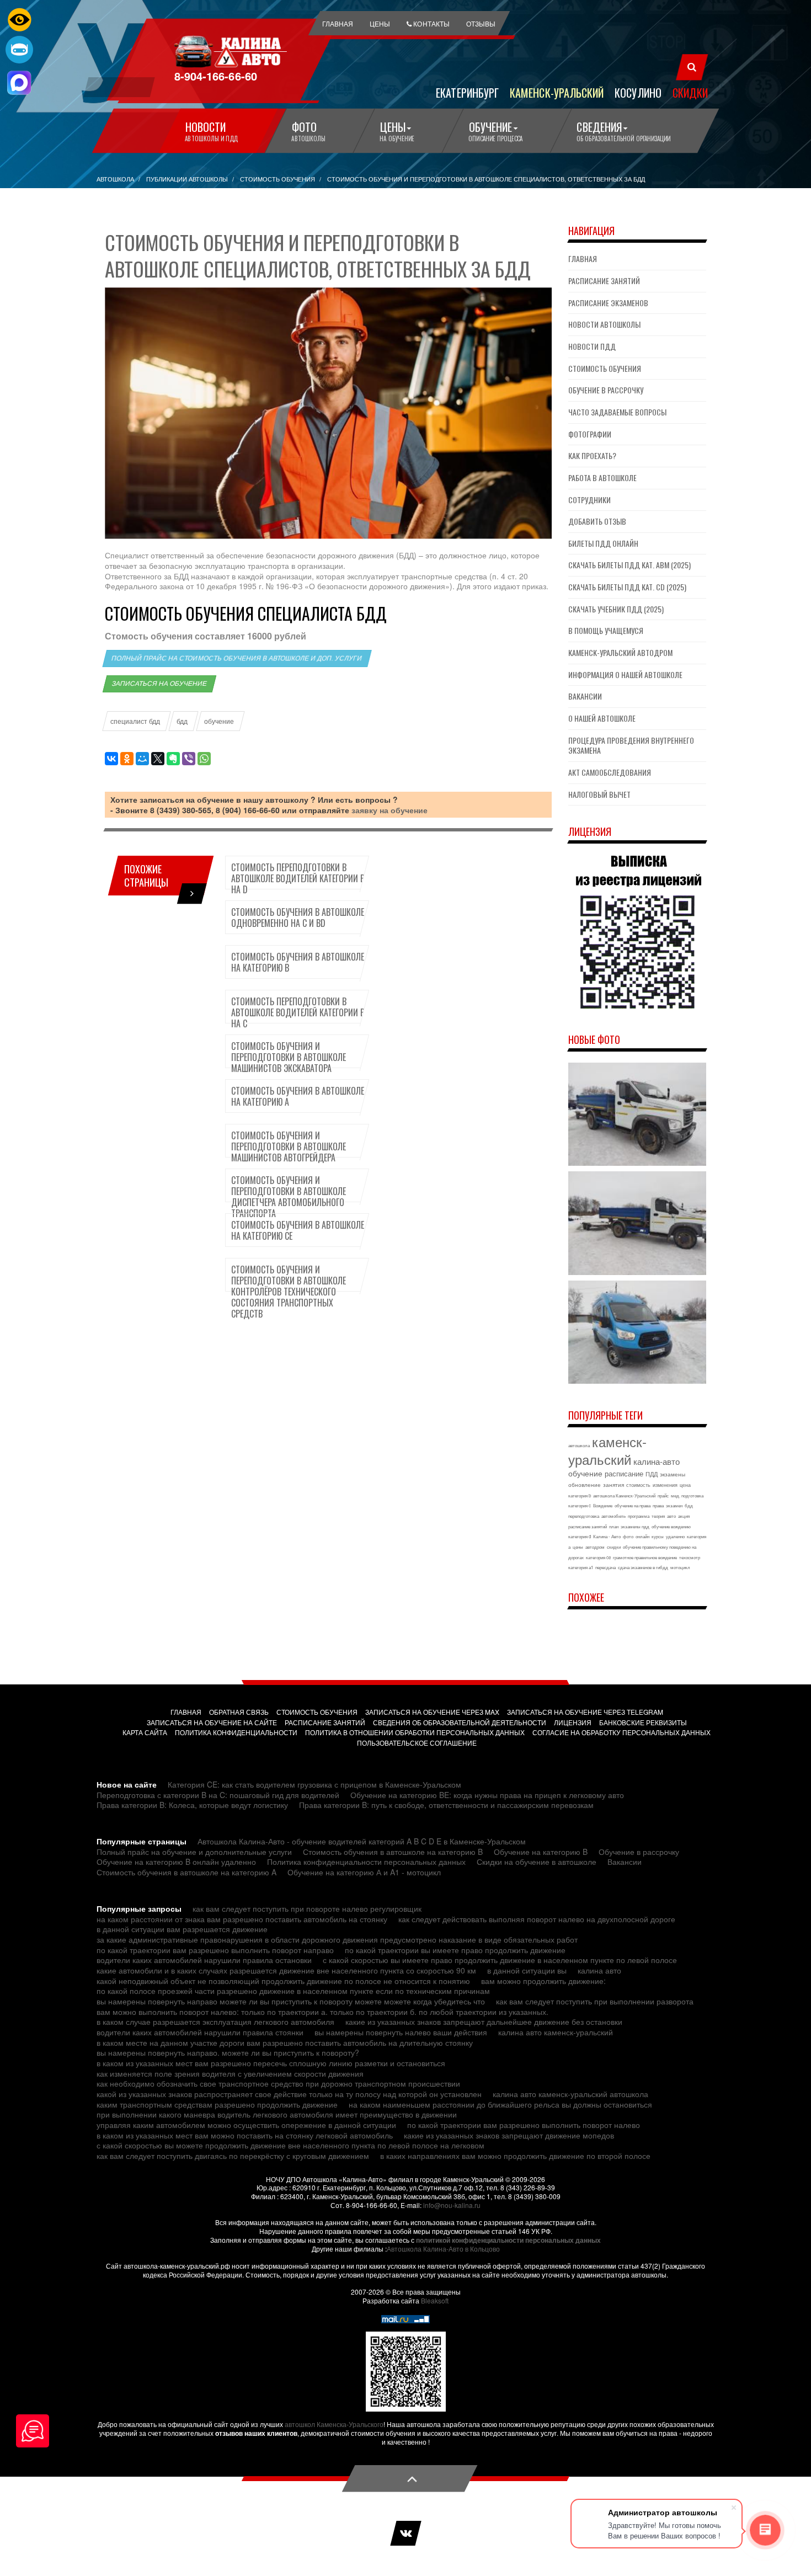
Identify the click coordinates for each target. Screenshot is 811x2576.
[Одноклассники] (127, 759)
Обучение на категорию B (541, 1852)
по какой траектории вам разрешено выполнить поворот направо (215, 1950)
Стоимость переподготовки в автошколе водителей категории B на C (298, 1012)
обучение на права (633, 1505)
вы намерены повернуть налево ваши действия (401, 2032)
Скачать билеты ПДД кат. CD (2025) (627, 587)
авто (671, 1516)
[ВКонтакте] (111, 759)
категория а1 (581, 1567)
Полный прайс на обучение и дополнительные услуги (194, 1852)
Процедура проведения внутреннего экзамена (631, 745)
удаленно (675, 1536)
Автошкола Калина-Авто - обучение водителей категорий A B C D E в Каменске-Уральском (362, 1841)
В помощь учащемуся (606, 630)
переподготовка (584, 1516)
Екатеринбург (467, 92)
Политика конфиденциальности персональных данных (366, 1862)
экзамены (673, 1474)
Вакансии (585, 696)
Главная (583, 258)
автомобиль (613, 1516)
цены (578, 1547)
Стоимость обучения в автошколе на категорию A (298, 1096)
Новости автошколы (604, 324)
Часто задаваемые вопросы (617, 412)
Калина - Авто (607, 1536)
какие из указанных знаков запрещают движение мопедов (509, 2135)
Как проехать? (592, 455)
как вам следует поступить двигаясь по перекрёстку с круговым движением (233, 2156)
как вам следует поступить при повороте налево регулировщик (307, 1908)
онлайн (642, 1536)
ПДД (652, 1474)
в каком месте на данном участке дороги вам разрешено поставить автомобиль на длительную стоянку (285, 2042)
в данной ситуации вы (527, 1970)
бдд (182, 721)
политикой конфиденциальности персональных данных (508, 2240)
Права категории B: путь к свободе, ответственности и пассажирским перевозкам (446, 1805)
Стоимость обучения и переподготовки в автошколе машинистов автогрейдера (289, 1146)
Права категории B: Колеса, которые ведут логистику (192, 1805)
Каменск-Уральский (557, 92)
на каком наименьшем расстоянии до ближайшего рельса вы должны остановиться (500, 2104)
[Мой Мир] (142, 759)
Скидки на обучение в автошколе (537, 1862)
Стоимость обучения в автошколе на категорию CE (298, 1230)
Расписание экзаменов (608, 303)
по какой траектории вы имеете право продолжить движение (455, 1950)
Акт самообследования (610, 772)
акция (684, 1516)
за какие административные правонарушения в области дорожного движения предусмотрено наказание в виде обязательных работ (337, 1939)
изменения (665, 1485)
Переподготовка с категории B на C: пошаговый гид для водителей (218, 1795)
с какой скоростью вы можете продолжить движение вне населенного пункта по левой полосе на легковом (290, 2145)
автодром (595, 1547)
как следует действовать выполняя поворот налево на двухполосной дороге (537, 1919)
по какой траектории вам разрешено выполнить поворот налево (524, 2125)
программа (639, 1516)
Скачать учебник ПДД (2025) (616, 609)
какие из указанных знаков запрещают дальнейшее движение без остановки (484, 2022)
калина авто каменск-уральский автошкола (570, 2094)
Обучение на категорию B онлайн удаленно (176, 1862)
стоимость (638, 1485)
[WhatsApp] (204, 759)
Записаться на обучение (159, 684)
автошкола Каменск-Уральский (624, 1495)
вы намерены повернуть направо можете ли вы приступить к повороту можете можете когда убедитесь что (291, 2001)
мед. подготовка (687, 1495)
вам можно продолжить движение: (543, 1981)
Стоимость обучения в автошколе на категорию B (298, 962)
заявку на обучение (390, 810)
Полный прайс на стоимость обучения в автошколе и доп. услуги (237, 658)
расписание (624, 1473)
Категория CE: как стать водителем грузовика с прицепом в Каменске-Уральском (314, 1784)
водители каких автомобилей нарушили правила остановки (204, 1960)
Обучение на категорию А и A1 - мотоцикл (364, 1872)
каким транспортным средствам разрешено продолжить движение (217, 2104)
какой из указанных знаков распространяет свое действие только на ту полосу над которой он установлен (289, 2094)
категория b (580, 1495)
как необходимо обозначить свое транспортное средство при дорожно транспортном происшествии (278, 2083)
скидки (614, 1547)
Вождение (603, 1505)
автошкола (579, 1445)
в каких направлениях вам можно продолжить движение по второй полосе (515, 2156)
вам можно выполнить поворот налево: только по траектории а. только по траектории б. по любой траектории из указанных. (322, 2012)
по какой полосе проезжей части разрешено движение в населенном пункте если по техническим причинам (293, 1991)
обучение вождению (671, 1526)
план (614, 1526)
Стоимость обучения (605, 368)
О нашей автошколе (602, 718)
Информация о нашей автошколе (625, 674)
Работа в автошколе (602, 478)
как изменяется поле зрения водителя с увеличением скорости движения (230, 2073)
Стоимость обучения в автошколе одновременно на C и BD (298, 918)
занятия (613, 1485)
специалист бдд (135, 721)
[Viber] (189, 759)
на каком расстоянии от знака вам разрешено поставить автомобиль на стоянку (242, 1919)
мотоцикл (680, 1567)
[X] (158, 759)
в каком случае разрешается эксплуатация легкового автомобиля (215, 2022)
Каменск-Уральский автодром (620, 652)
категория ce (598, 1557)
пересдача (605, 1567)
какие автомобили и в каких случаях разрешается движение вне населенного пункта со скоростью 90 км (286, 1970)
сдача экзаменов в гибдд (643, 1567)
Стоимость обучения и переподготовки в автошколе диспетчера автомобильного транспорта (289, 1197)
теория (658, 1516)
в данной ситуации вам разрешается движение (182, 1929)
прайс (663, 1495)
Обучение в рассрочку (606, 390)
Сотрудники (589, 500)
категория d (580, 1536)
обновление (585, 1485)
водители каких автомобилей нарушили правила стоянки (200, 2032)
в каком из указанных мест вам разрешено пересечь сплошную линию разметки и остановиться (271, 2063)
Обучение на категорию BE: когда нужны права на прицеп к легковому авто (487, 1795)
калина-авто (657, 1461)
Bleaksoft (435, 2300)
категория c (580, 1505)
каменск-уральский (607, 1450)
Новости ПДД (592, 346)
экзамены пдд (635, 1526)
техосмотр (690, 1557)
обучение (219, 721)
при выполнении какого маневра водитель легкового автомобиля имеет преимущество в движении (277, 2114)
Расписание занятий (604, 281)
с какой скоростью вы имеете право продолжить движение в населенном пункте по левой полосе (500, 1960)
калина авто (599, 1970)
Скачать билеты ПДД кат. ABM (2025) (629, 565)
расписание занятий (588, 1526)
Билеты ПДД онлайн (603, 543)
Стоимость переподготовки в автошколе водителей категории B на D (298, 878)
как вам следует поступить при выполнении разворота (595, 2001)
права (658, 1505)
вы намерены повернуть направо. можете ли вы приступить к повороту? (228, 2052)
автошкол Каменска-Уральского (334, 2424)
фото (628, 1536)
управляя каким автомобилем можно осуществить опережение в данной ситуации (246, 2125)
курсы (658, 1536)
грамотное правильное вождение (645, 1557)
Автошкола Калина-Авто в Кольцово (443, 2249)
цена (685, 1485)
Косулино (638, 92)
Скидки (690, 92)
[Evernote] (173, 759)
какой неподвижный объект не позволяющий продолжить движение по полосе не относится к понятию (283, 1981)
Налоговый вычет (599, 794)
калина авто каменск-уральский (556, 2032)
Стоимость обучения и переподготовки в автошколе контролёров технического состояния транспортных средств (289, 1292)
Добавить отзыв (597, 521)
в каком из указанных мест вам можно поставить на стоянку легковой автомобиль (245, 2135)
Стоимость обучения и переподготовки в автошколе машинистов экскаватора (289, 1057)
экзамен (674, 1505)
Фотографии (590, 434)
